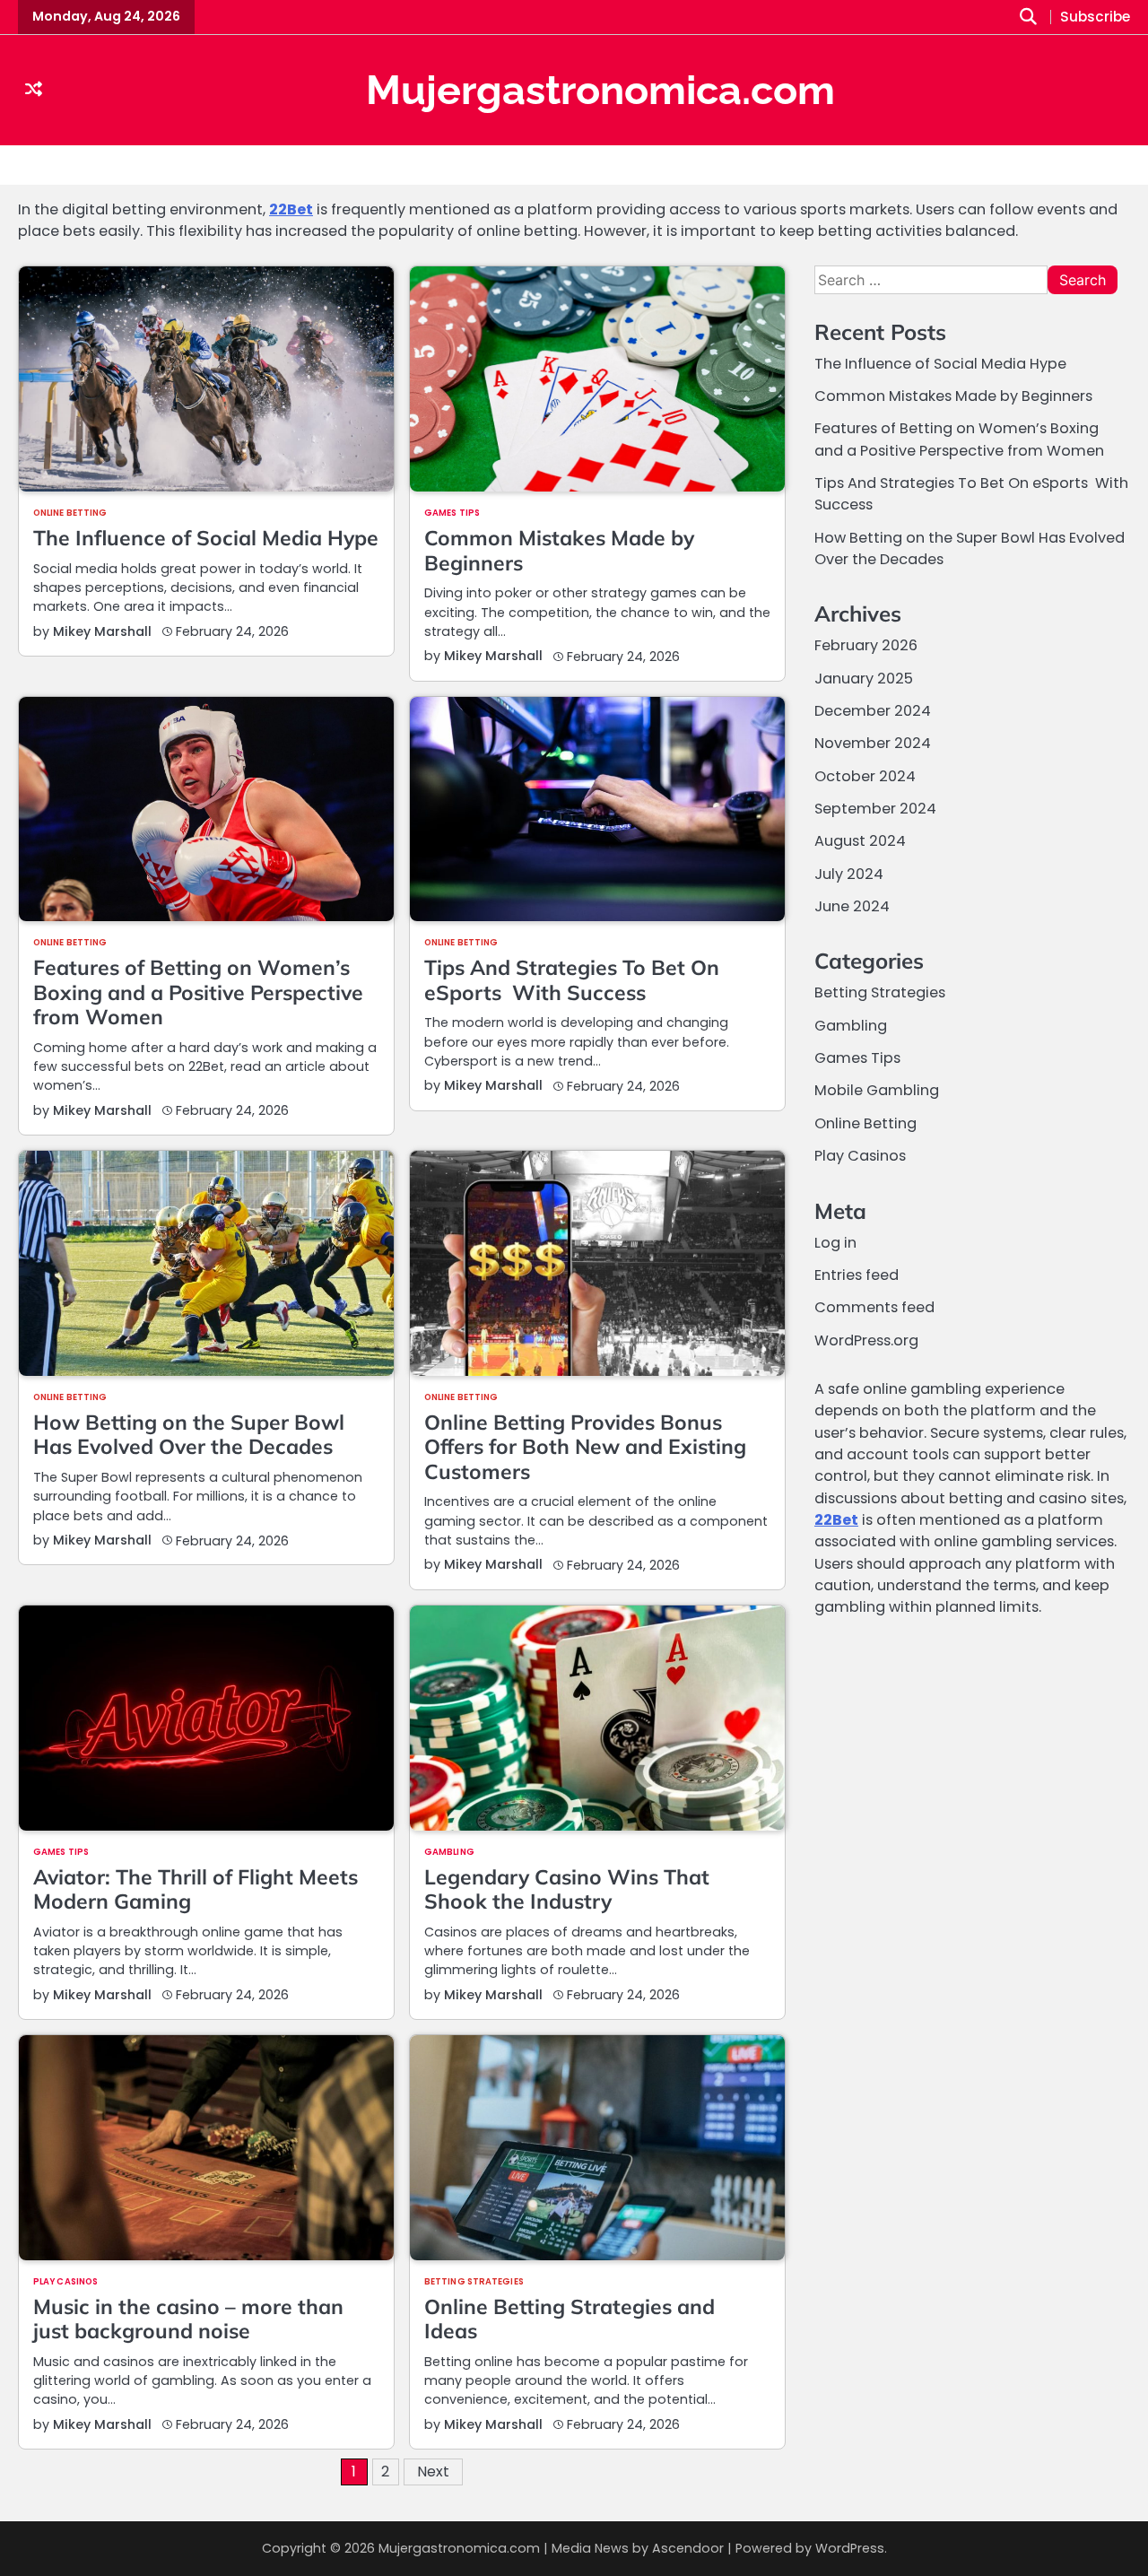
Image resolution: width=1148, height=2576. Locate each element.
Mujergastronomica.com (600, 90)
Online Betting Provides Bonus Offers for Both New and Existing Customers (585, 1447)
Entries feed (857, 1276)
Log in (835, 1243)
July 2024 (849, 875)
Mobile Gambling (877, 1091)
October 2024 (865, 777)
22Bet (291, 209)
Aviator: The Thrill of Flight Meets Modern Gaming (196, 1889)
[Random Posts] (34, 90)
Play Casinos (65, 2282)
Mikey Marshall (102, 631)
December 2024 (873, 712)
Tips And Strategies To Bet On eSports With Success (572, 979)
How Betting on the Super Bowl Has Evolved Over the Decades (189, 1434)
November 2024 (873, 744)
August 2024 (860, 842)
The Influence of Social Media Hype (206, 538)
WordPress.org (866, 1340)
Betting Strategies (474, 2282)
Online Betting (70, 513)
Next (433, 2472)
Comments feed (874, 1308)
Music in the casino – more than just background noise (188, 2319)
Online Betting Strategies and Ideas (570, 2319)
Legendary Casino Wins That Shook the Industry (567, 1889)
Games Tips (452, 513)
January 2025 (864, 679)
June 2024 (852, 907)
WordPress (850, 2548)
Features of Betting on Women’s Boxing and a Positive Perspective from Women (198, 992)
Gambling (449, 1852)
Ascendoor (688, 2548)
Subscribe (1095, 17)
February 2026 (866, 646)
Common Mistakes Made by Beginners (559, 550)
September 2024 (875, 809)
